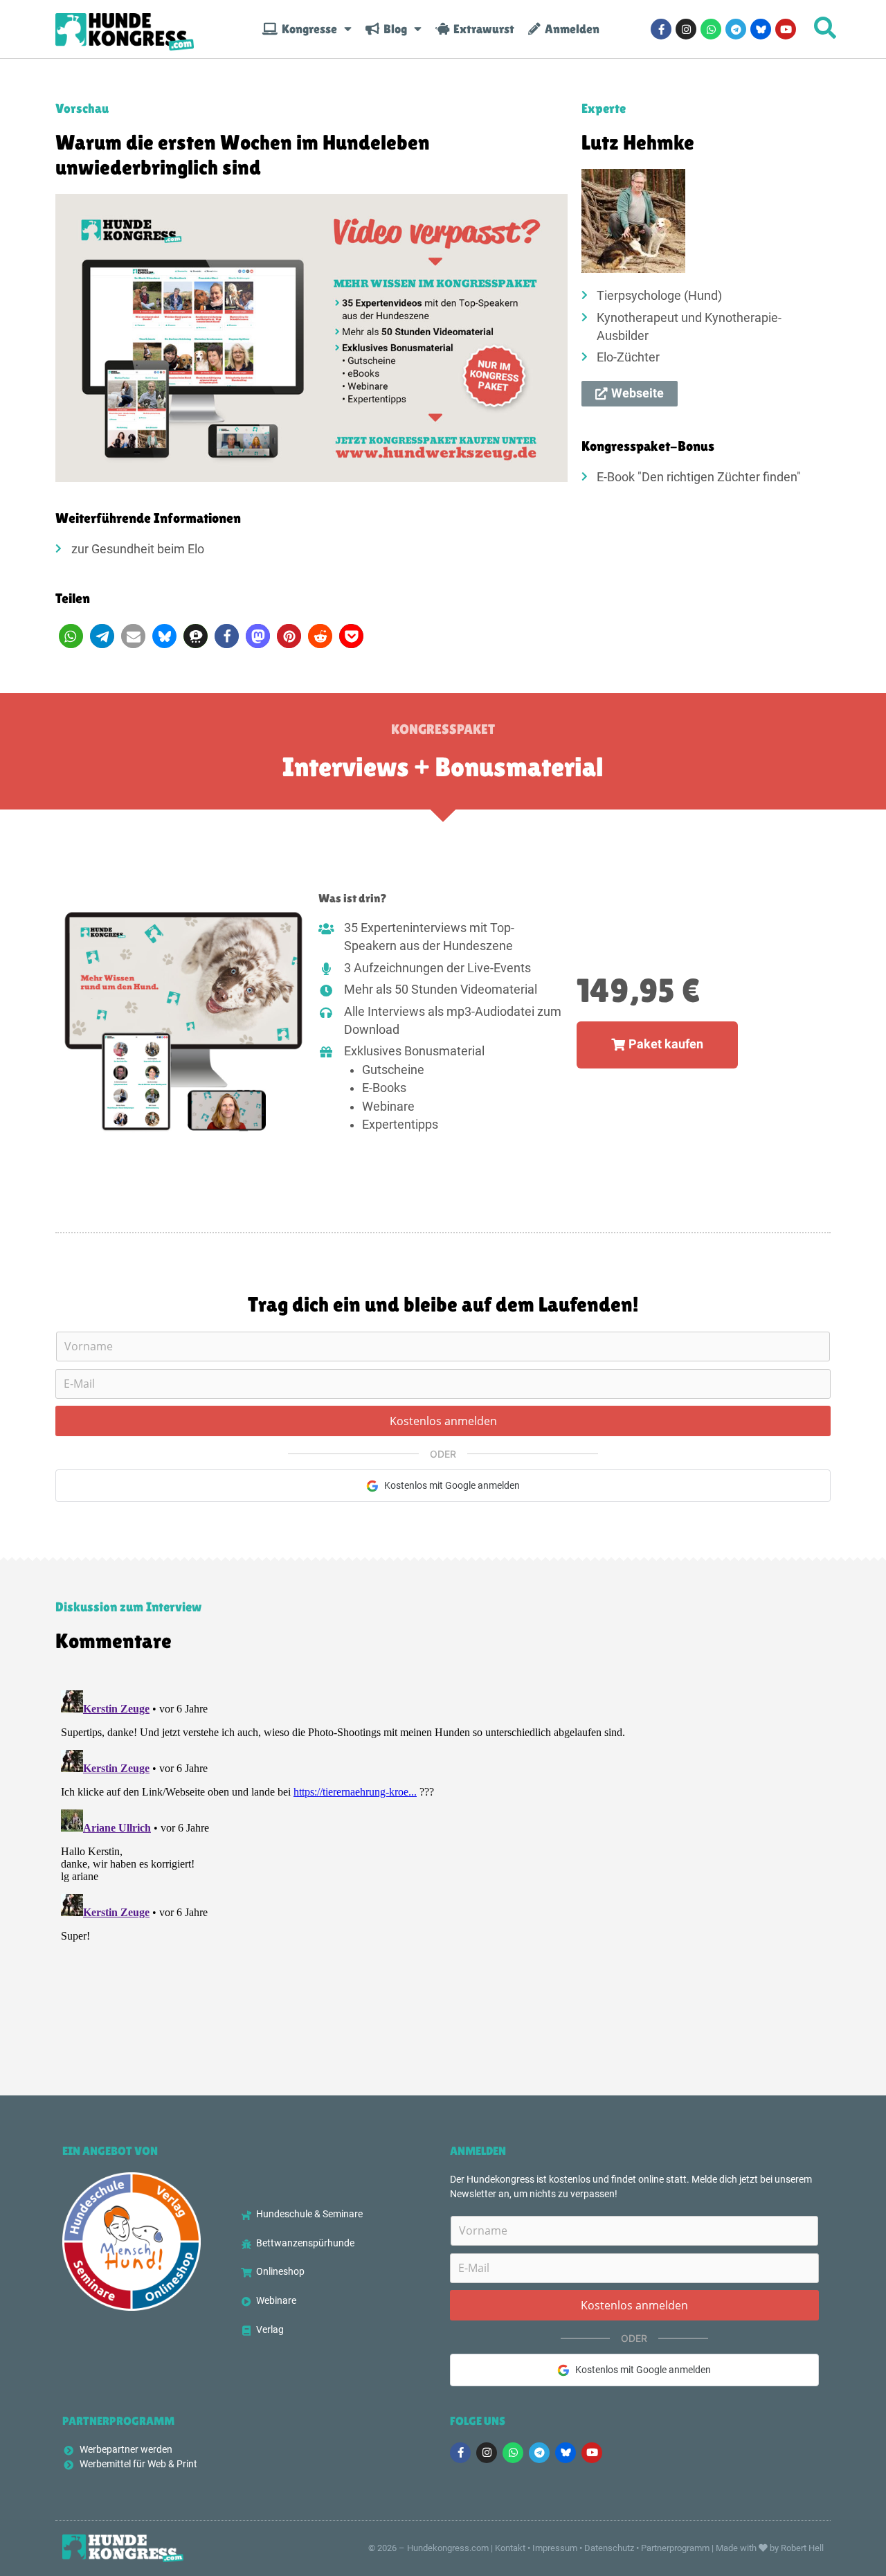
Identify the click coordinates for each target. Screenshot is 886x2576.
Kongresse (307, 29)
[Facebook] (661, 29)
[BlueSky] (761, 29)
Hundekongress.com (448, 2548)
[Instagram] (686, 29)
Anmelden (570, 29)
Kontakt (510, 2548)
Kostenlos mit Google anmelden (452, 1485)
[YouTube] (786, 29)
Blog (393, 29)
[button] (71, 636)
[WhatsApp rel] (711, 29)
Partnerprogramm (675, 2548)
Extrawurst (482, 29)
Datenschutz (609, 2548)
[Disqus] (443, 1858)
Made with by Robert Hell (770, 2548)
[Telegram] (736, 29)
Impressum (555, 2548)
